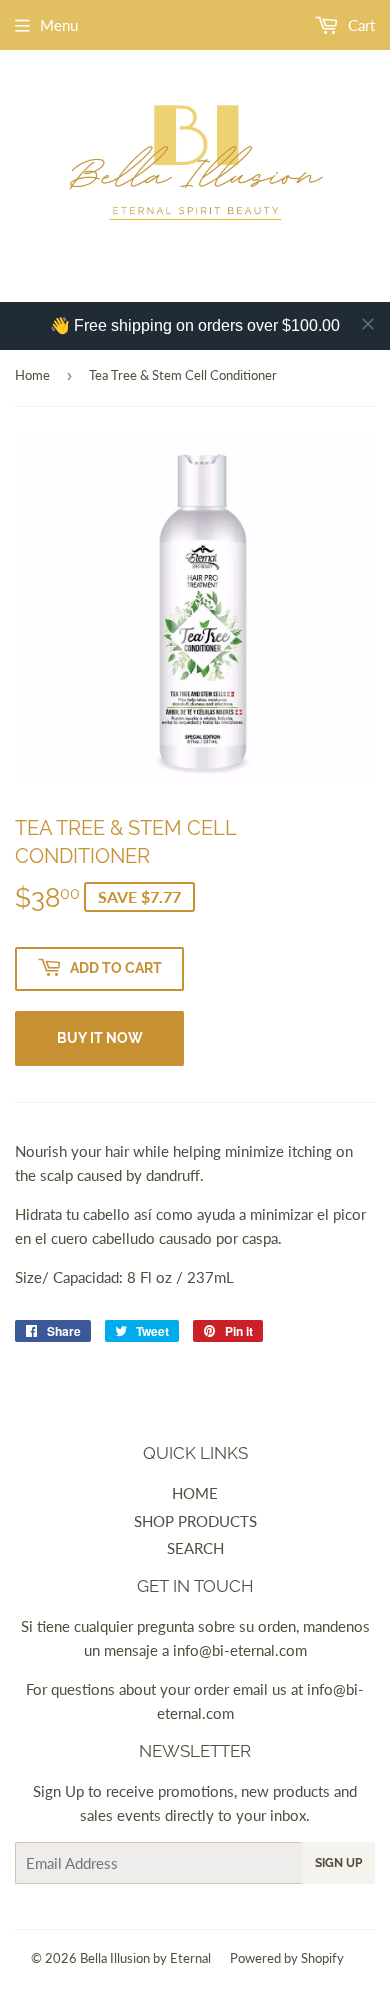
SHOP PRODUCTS (195, 1521)
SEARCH (195, 1548)
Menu (59, 25)
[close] (368, 324)
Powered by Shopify (287, 1958)
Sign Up (338, 1863)
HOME (195, 1493)
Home (32, 375)
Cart (359, 25)
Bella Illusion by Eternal (145, 1958)
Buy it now (100, 1038)
